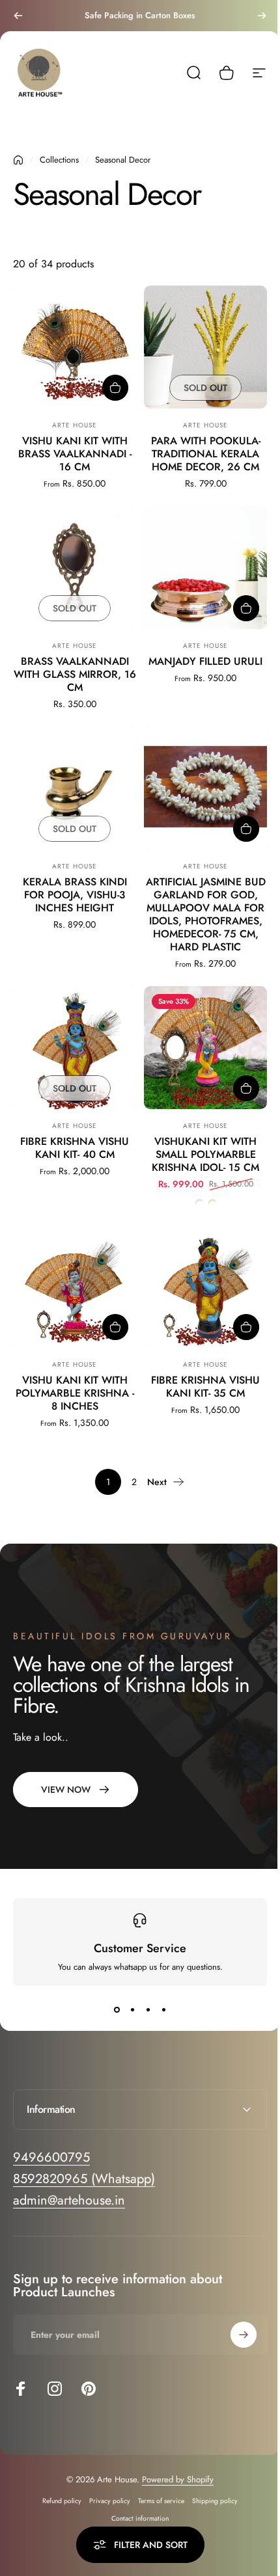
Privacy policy (105, 2490)
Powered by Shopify (173, 2468)
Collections (59, 160)
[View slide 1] (117, 2009)
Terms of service (157, 2490)
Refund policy (57, 2490)
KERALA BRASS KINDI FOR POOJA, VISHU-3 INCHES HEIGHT (75, 895)
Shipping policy (210, 2490)
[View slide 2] (132, 2009)
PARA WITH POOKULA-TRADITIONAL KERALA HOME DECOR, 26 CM (206, 454)
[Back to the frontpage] (18, 160)
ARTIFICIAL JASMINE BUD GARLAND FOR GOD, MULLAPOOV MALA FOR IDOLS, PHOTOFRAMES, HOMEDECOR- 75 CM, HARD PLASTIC (206, 914)
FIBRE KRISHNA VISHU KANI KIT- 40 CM (75, 1148)
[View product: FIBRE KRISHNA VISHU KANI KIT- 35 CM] (246, 1327)
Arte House (75, 425)
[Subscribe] (234, 2324)
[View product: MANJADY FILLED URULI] (246, 608)
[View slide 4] (163, 2009)
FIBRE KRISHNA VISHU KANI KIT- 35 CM (205, 1387)
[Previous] (18, 16)
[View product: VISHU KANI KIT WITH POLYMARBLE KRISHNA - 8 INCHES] (115, 1327)
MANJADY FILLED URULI (205, 661)
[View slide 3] (148, 2009)
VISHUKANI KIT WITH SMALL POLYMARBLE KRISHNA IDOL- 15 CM (205, 1154)
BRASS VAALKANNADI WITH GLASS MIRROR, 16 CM (75, 674)
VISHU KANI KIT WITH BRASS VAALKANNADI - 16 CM (75, 454)
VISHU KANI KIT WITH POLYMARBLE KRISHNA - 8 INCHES (75, 1393)
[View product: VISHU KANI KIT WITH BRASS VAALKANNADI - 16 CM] (115, 388)
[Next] (262, 16)
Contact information (135, 2507)
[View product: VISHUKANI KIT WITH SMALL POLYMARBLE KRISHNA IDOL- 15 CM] (246, 1088)
